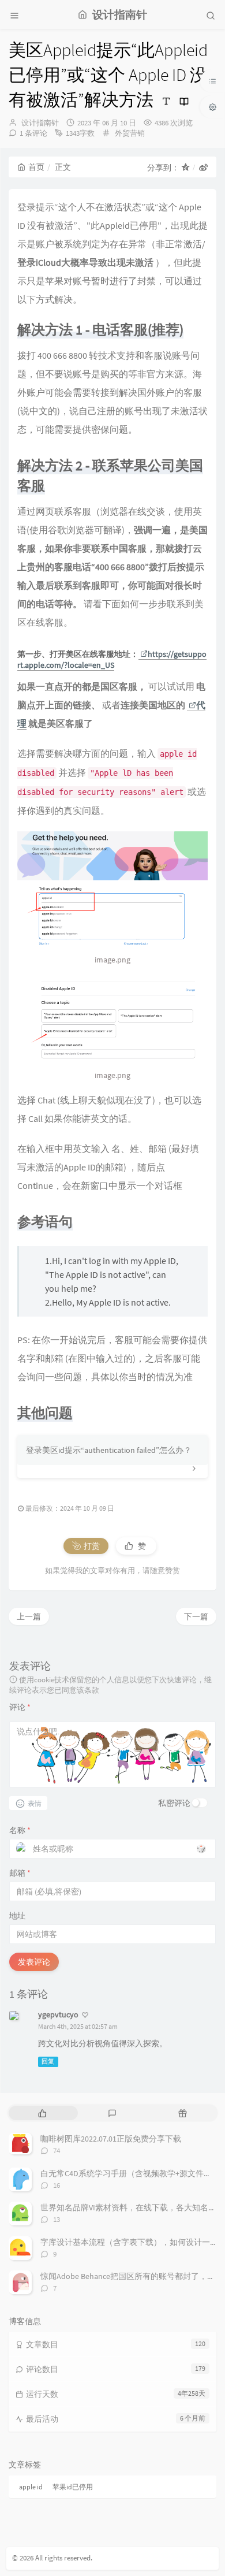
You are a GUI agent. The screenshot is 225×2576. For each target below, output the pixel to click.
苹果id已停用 (73, 2487)
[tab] (42, 2113)
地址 (17, 1916)
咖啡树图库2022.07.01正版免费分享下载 (111, 2139)
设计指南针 (40, 123)
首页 (36, 167)
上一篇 (29, 1616)
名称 (20, 1830)
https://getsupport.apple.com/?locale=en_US (112, 660)
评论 (20, 1707)
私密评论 (174, 1803)
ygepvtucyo (58, 2014)
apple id (31, 2487)
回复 (48, 2062)
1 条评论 (33, 133)
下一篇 (196, 1616)
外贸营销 (130, 133)
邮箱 (20, 1873)
